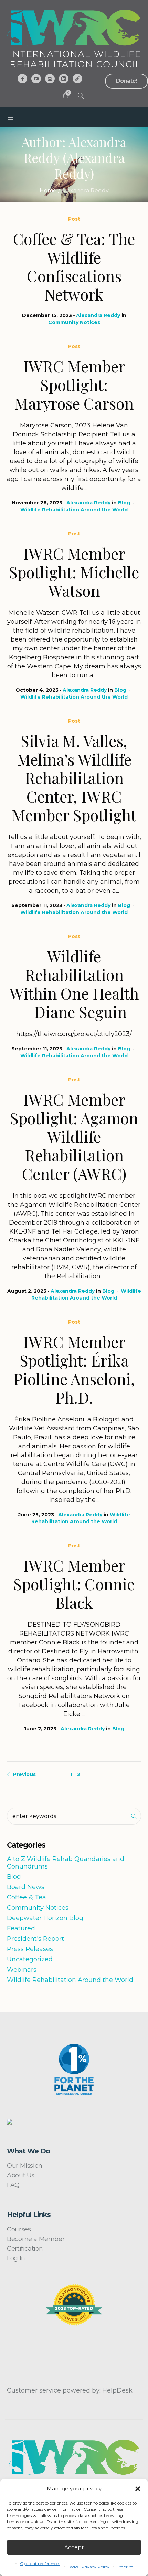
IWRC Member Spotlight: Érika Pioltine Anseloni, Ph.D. (74, 1369)
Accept (74, 2547)
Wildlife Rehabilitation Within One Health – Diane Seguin (74, 984)
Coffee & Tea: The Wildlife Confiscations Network (74, 266)
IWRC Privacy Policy (89, 2567)
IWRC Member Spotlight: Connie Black (74, 1584)
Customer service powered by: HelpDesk (70, 2390)
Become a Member (36, 2239)
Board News (26, 1887)
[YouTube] (36, 79)
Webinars (22, 1970)
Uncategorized (30, 1959)
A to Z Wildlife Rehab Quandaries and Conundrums (66, 1863)
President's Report (35, 1939)
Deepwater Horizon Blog (45, 1918)
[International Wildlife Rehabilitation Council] (74, 38)
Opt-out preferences (40, 2563)
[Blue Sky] (77, 79)
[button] (138, 2489)
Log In (16, 2258)
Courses (19, 2229)
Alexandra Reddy (98, 315)
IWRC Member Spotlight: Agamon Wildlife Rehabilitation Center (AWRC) (74, 1136)
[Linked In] (64, 79)
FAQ (13, 2185)
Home (48, 191)
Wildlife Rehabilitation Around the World (74, 510)
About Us (21, 2175)
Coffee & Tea (27, 1897)
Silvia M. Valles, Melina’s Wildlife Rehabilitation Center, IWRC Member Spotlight (74, 778)
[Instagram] (50, 79)
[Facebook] (22, 79)
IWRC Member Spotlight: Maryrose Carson (74, 384)
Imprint (125, 2567)
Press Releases (30, 1949)
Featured (21, 1928)
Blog (124, 503)
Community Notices (74, 322)
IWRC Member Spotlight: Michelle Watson (74, 572)
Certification (25, 2249)
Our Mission (25, 2166)
